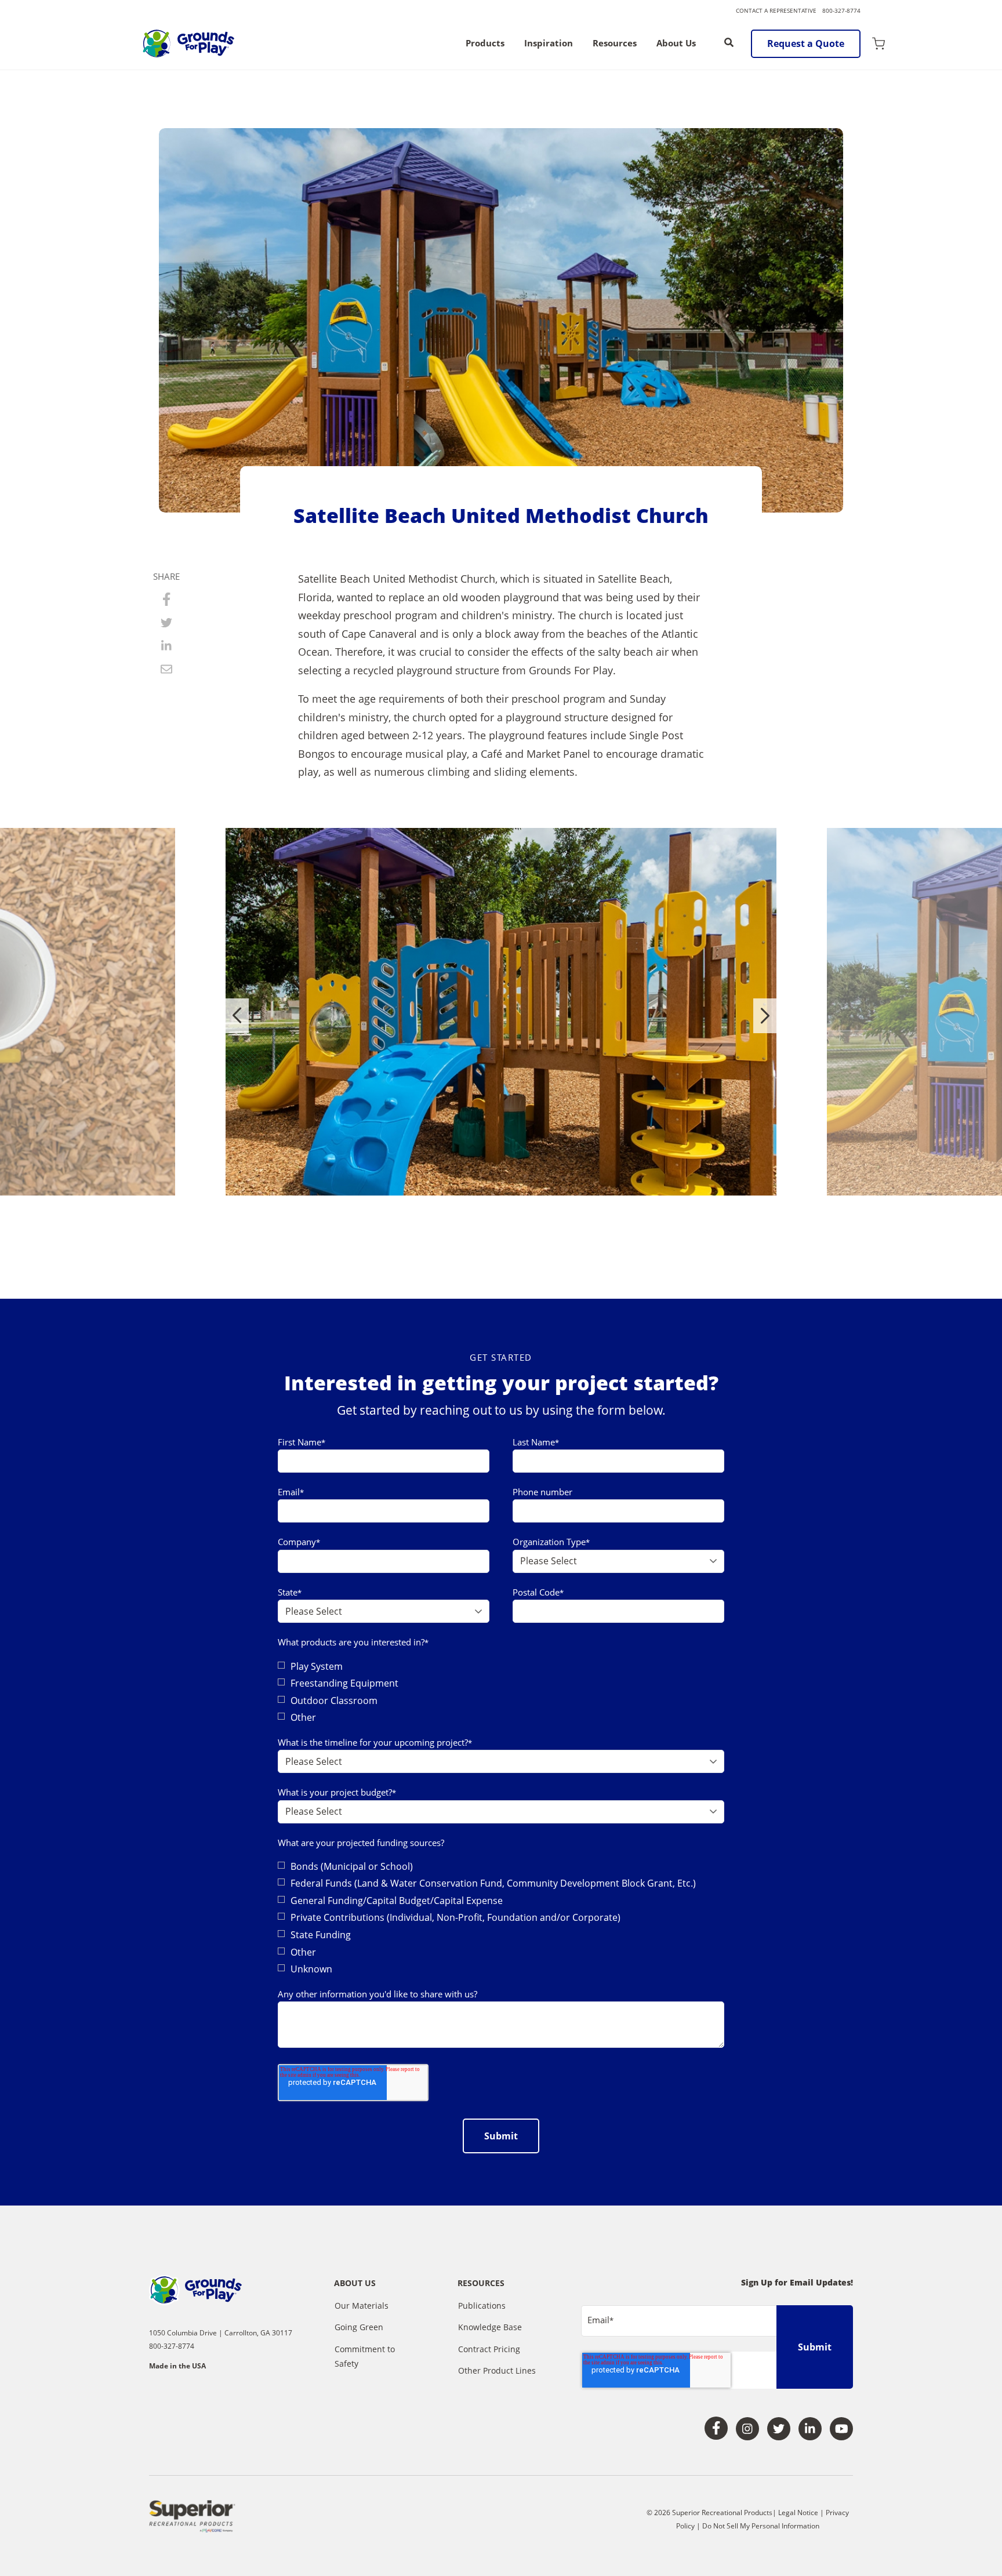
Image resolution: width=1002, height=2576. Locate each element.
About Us (676, 44)
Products (485, 44)
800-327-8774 (841, 10)
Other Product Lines (497, 2370)
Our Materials (362, 2306)
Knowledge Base (490, 2327)
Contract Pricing (489, 2349)
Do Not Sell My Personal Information (761, 2526)
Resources (615, 44)
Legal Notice (798, 2513)
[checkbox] (501, 1692)
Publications (482, 2306)
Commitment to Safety (365, 2357)
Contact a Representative (776, 10)
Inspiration (549, 44)
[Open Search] (729, 42)
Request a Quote (806, 43)
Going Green (359, 2327)
